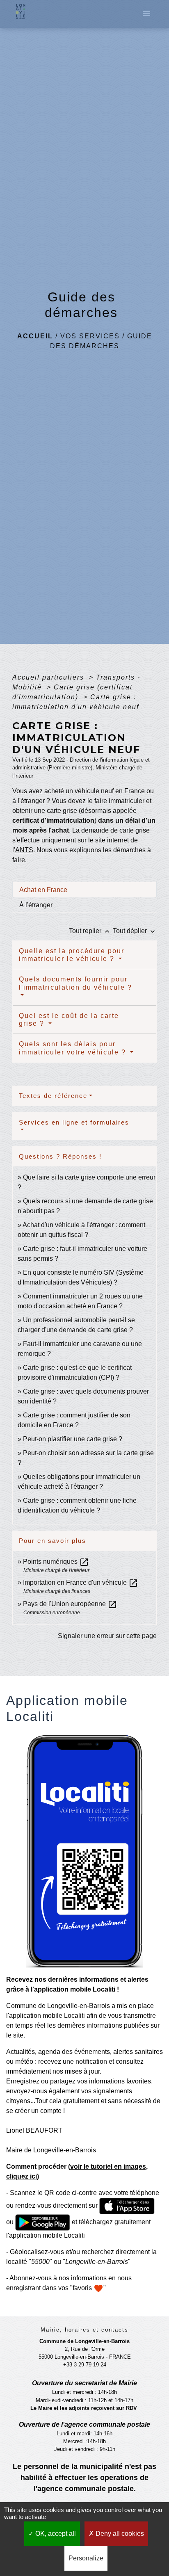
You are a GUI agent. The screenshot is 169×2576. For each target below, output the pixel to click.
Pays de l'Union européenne (70, 1604)
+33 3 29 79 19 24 (85, 2365)
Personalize (86, 2558)
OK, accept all (55, 2534)
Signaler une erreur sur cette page (107, 1636)
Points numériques (56, 1562)
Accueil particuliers (49, 677)
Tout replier (90, 931)
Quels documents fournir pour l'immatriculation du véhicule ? (75, 983)
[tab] (84, 890)
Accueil (35, 336)
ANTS (24, 850)
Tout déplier (135, 931)
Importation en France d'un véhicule (81, 1582)
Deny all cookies (119, 2534)
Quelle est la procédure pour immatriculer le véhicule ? (72, 955)
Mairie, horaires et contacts (84, 2330)
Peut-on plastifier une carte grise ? (73, 1439)
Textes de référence (53, 1096)
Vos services (90, 336)
